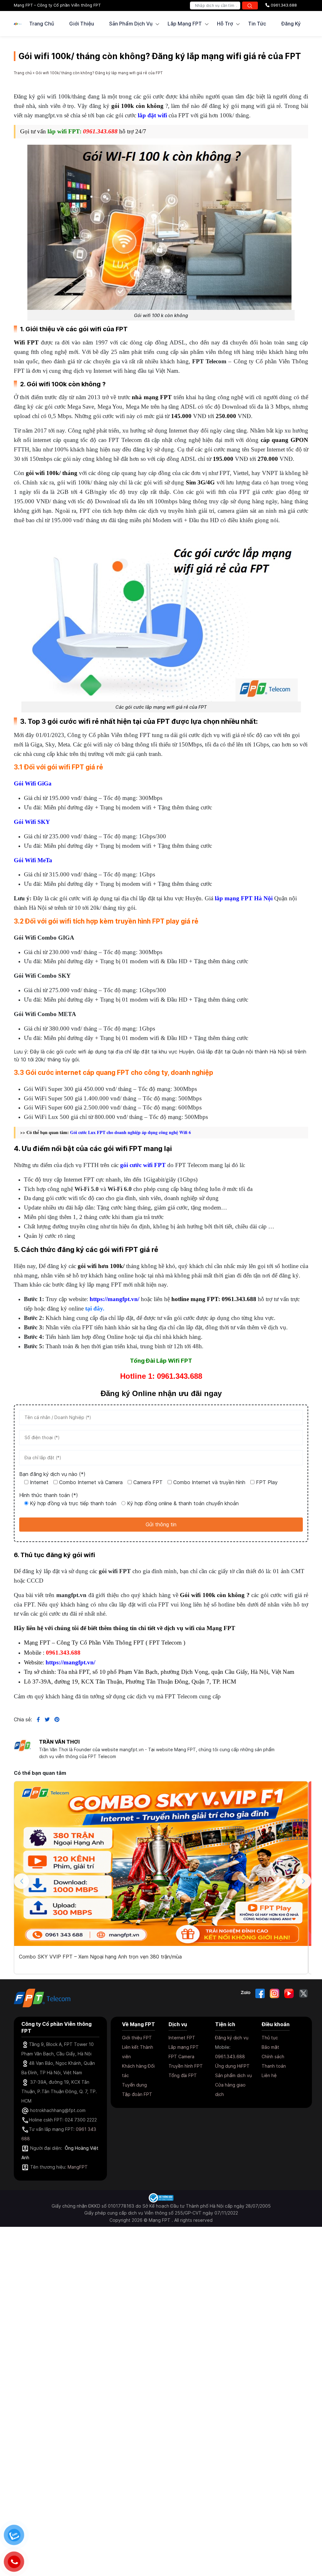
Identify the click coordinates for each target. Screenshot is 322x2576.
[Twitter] (303, 1993)
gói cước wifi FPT (143, 1165)
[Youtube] (289, 1993)
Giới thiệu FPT (137, 2038)
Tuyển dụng (134, 2085)
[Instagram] (275, 1993)
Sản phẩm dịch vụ (233, 2075)
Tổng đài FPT (183, 2075)
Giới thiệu (82, 24)
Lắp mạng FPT (184, 2047)
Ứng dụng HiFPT (232, 2066)
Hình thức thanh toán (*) (49, 1495)
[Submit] (250, 6)
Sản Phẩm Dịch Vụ (131, 24)
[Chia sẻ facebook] (36, 1719)
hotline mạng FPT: (196, 1299)
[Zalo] (246, 1993)
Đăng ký (291, 24)
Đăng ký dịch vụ (232, 2038)
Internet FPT (182, 2038)
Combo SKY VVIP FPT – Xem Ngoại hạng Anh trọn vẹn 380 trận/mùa (100, 1957)
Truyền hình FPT (186, 2066)
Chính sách (273, 2056)
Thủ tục (270, 2038)
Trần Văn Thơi (59, 1742)
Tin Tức (257, 24)
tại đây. (95, 1308)
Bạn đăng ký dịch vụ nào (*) (52, 1474)
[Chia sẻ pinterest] (55, 1719)
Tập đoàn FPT (137, 2094)
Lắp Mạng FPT (185, 24)
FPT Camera (181, 2056)
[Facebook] (260, 1993)
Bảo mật (270, 2047)
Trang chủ (42, 24)
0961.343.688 (283, 5)
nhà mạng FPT (152, 397)
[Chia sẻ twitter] (45, 1719)
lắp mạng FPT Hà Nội (244, 898)
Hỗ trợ (225, 24)
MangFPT (78, 2167)
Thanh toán (274, 2066)
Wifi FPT (26, 342)
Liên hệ (269, 2075)
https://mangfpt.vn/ (114, 1299)
